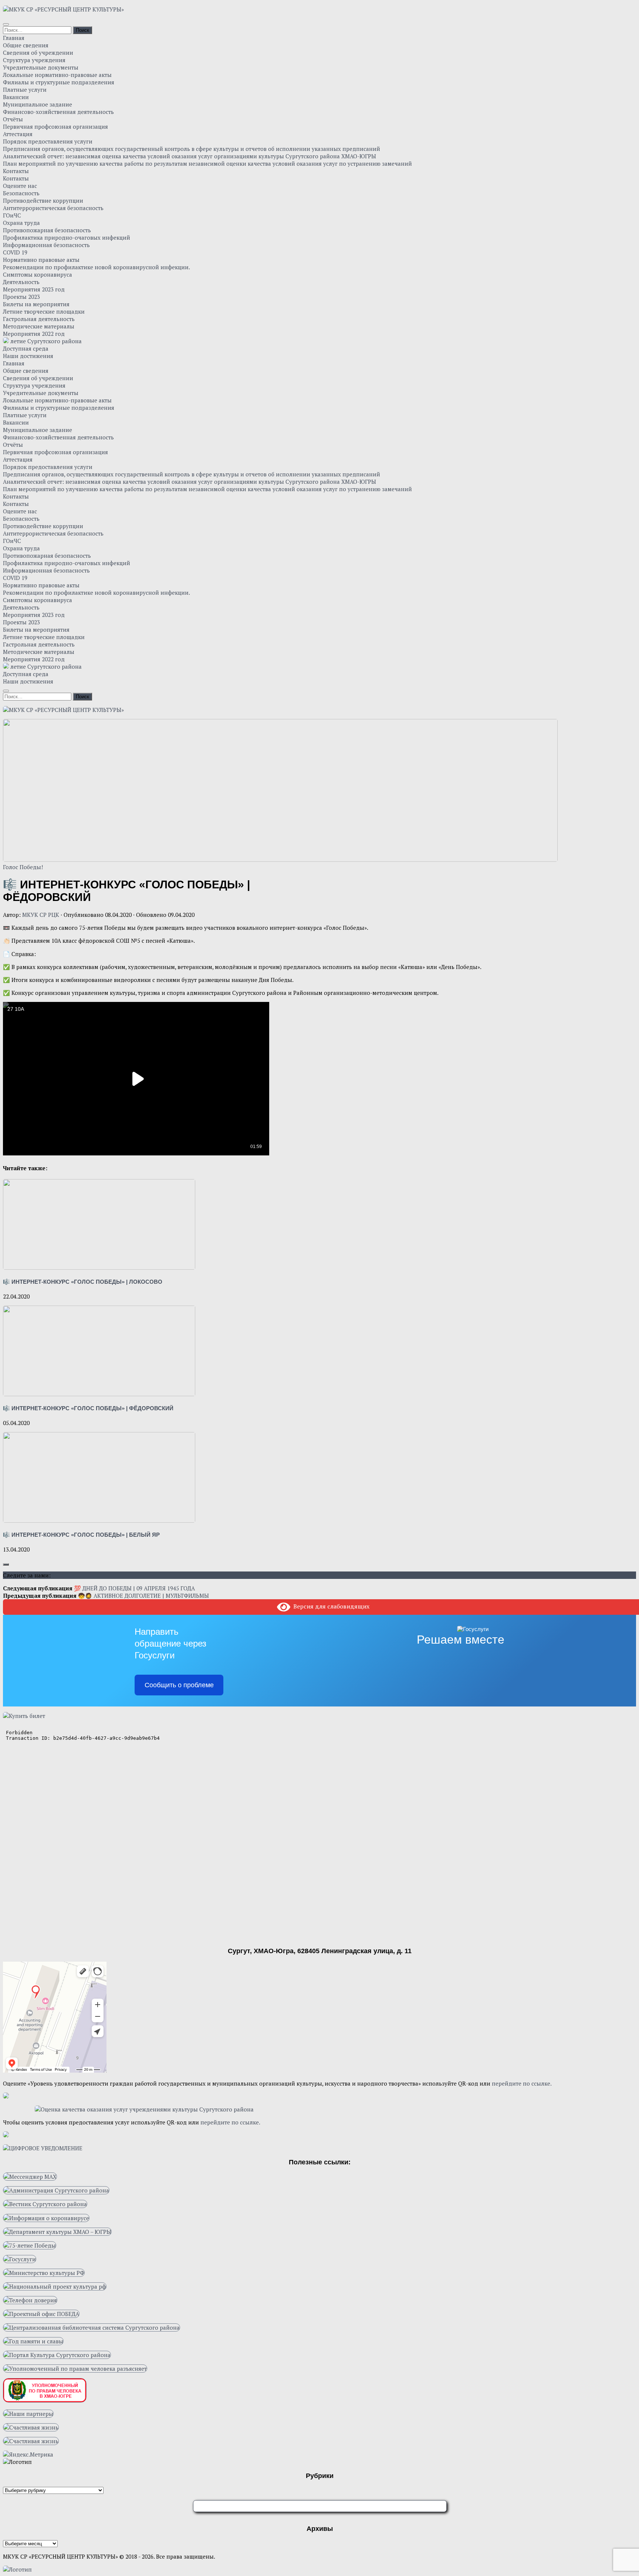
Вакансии (16, 97)
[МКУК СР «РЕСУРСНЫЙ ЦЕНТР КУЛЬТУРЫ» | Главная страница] (63, 9)
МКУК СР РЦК (41, 915)
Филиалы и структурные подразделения (59, 82)
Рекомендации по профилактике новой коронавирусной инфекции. (97, 267)
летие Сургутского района (45, 341)
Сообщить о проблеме (179, 1685)
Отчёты (13, 119)
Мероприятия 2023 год (34, 289)
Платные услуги (25, 90)
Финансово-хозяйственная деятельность (58, 112)
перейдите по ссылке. (522, 2083)
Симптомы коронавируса (38, 274)
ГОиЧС (12, 215)
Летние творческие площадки (44, 311)
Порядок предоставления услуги (48, 141)
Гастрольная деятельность (39, 319)
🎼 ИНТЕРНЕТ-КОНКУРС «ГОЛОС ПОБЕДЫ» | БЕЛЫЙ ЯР (81, 1535)
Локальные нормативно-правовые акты (57, 75)
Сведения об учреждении (38, 53)
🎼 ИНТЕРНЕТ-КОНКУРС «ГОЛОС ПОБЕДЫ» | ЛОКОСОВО (83, 1282)
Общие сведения (26, 45)
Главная (14, 38)
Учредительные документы (41, 67)
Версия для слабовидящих (330, 1606)
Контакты (16, 171)
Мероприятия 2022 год (34, 334)
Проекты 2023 (21, 297)
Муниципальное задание (38, 104)
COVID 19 (15, 252)
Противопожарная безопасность (47, 230)
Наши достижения (28, 356)
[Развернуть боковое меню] (6, 1564)
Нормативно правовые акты (41, 260)
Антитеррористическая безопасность (53, 208)
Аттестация (18, 134)
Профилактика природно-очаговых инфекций (67, 237)
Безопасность (21, 193)
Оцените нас (20, 186)
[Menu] (6, 24)
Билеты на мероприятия (36, 304)
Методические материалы (39, 326)
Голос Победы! (23, 867)
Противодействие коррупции (43, 200)
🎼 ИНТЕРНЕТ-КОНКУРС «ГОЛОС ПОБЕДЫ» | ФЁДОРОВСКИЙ (88, 1408)
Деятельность (21, 282)
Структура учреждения (34, 60)
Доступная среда (26, 348)
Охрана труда (21, 223)
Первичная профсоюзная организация (55, 126)
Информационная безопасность (46, 245)
